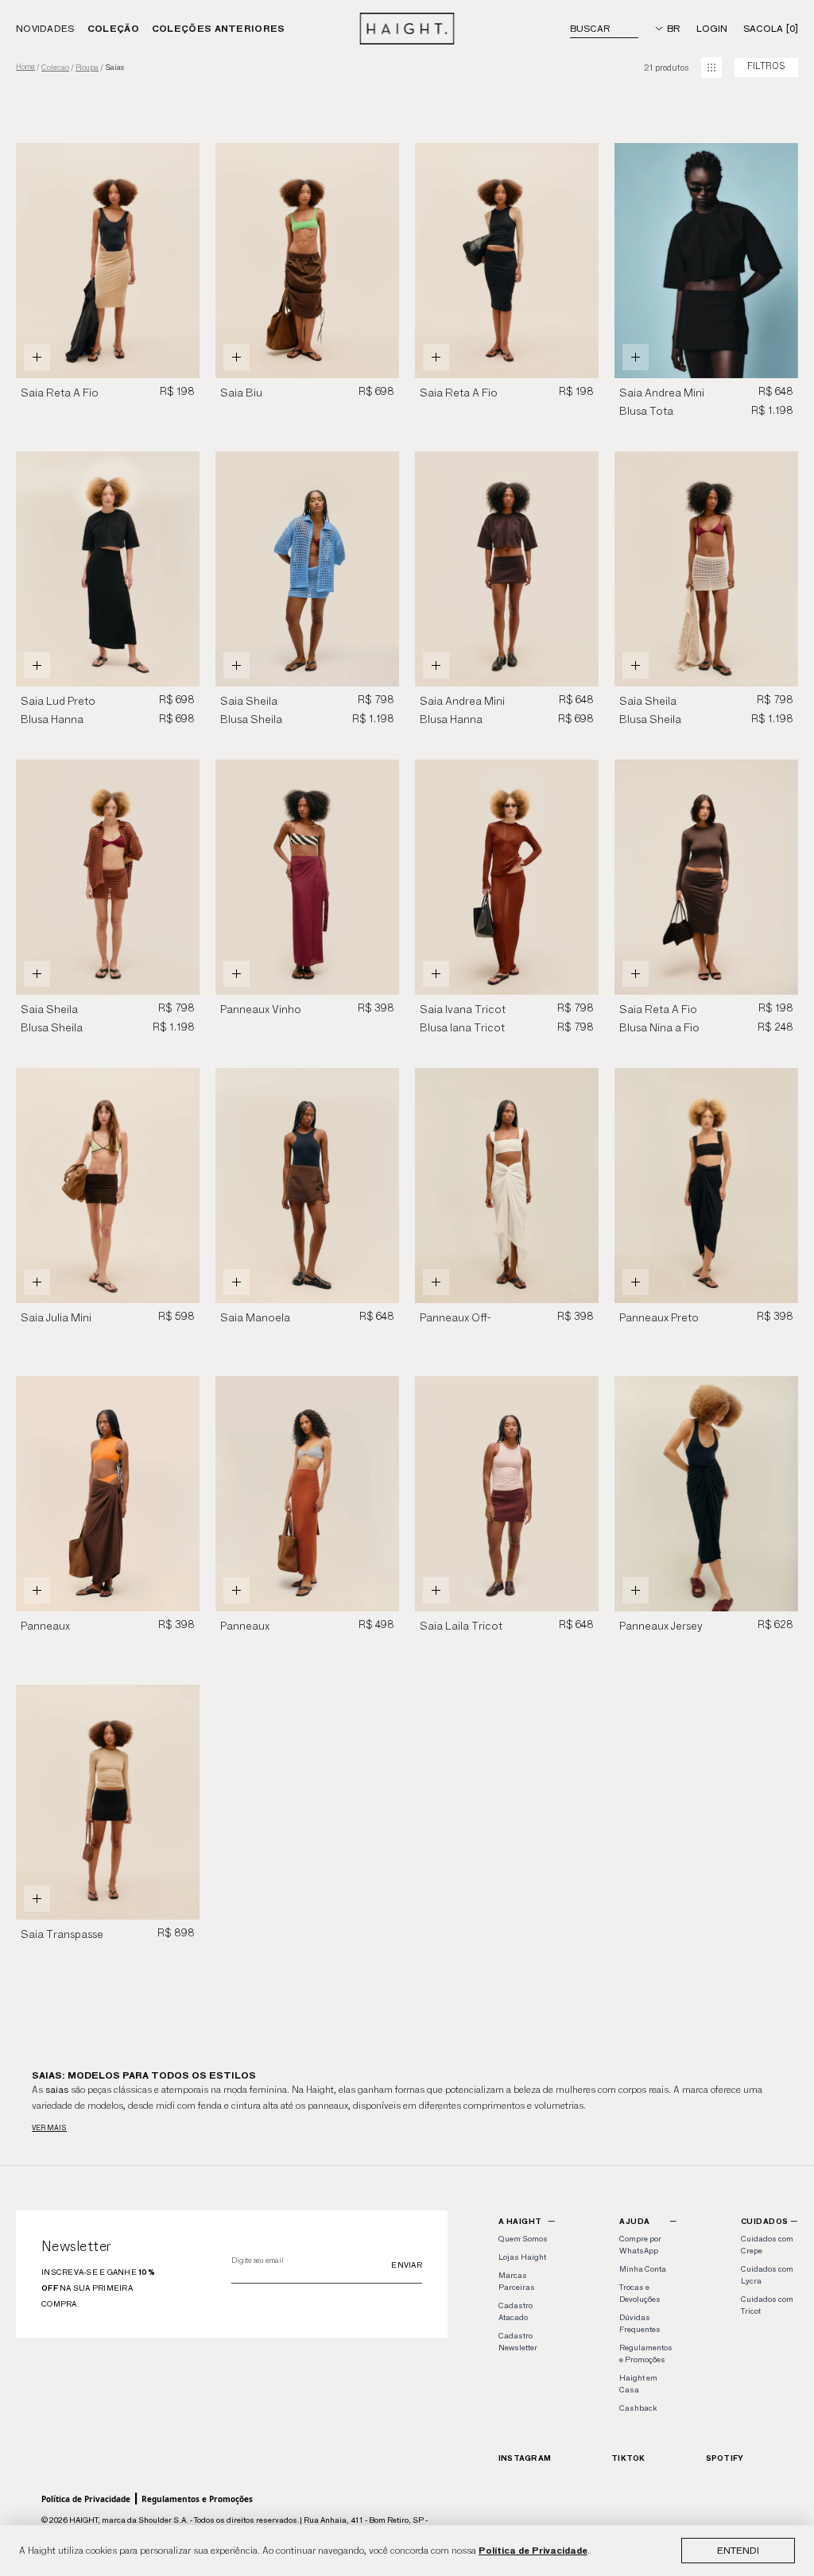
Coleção (113, 28)
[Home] (407, 29)
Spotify (725, 2458)
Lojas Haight (522, 2257)
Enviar (407, 2265)
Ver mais (49, 2127)
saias (114, 68)
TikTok (628, 2458)
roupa (87, 68)
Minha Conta (643, 2269)
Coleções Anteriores (219, 28)
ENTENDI (738, 2550)
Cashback (638, 2408)
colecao (55, 68)
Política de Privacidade (533, 2550)
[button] (181, 261)
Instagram (525, 2458)
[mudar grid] (711, 68)
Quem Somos (523, 2239)
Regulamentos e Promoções (197, 2499)
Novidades (45, 28)
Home (25, 67)
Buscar (590, 28)
